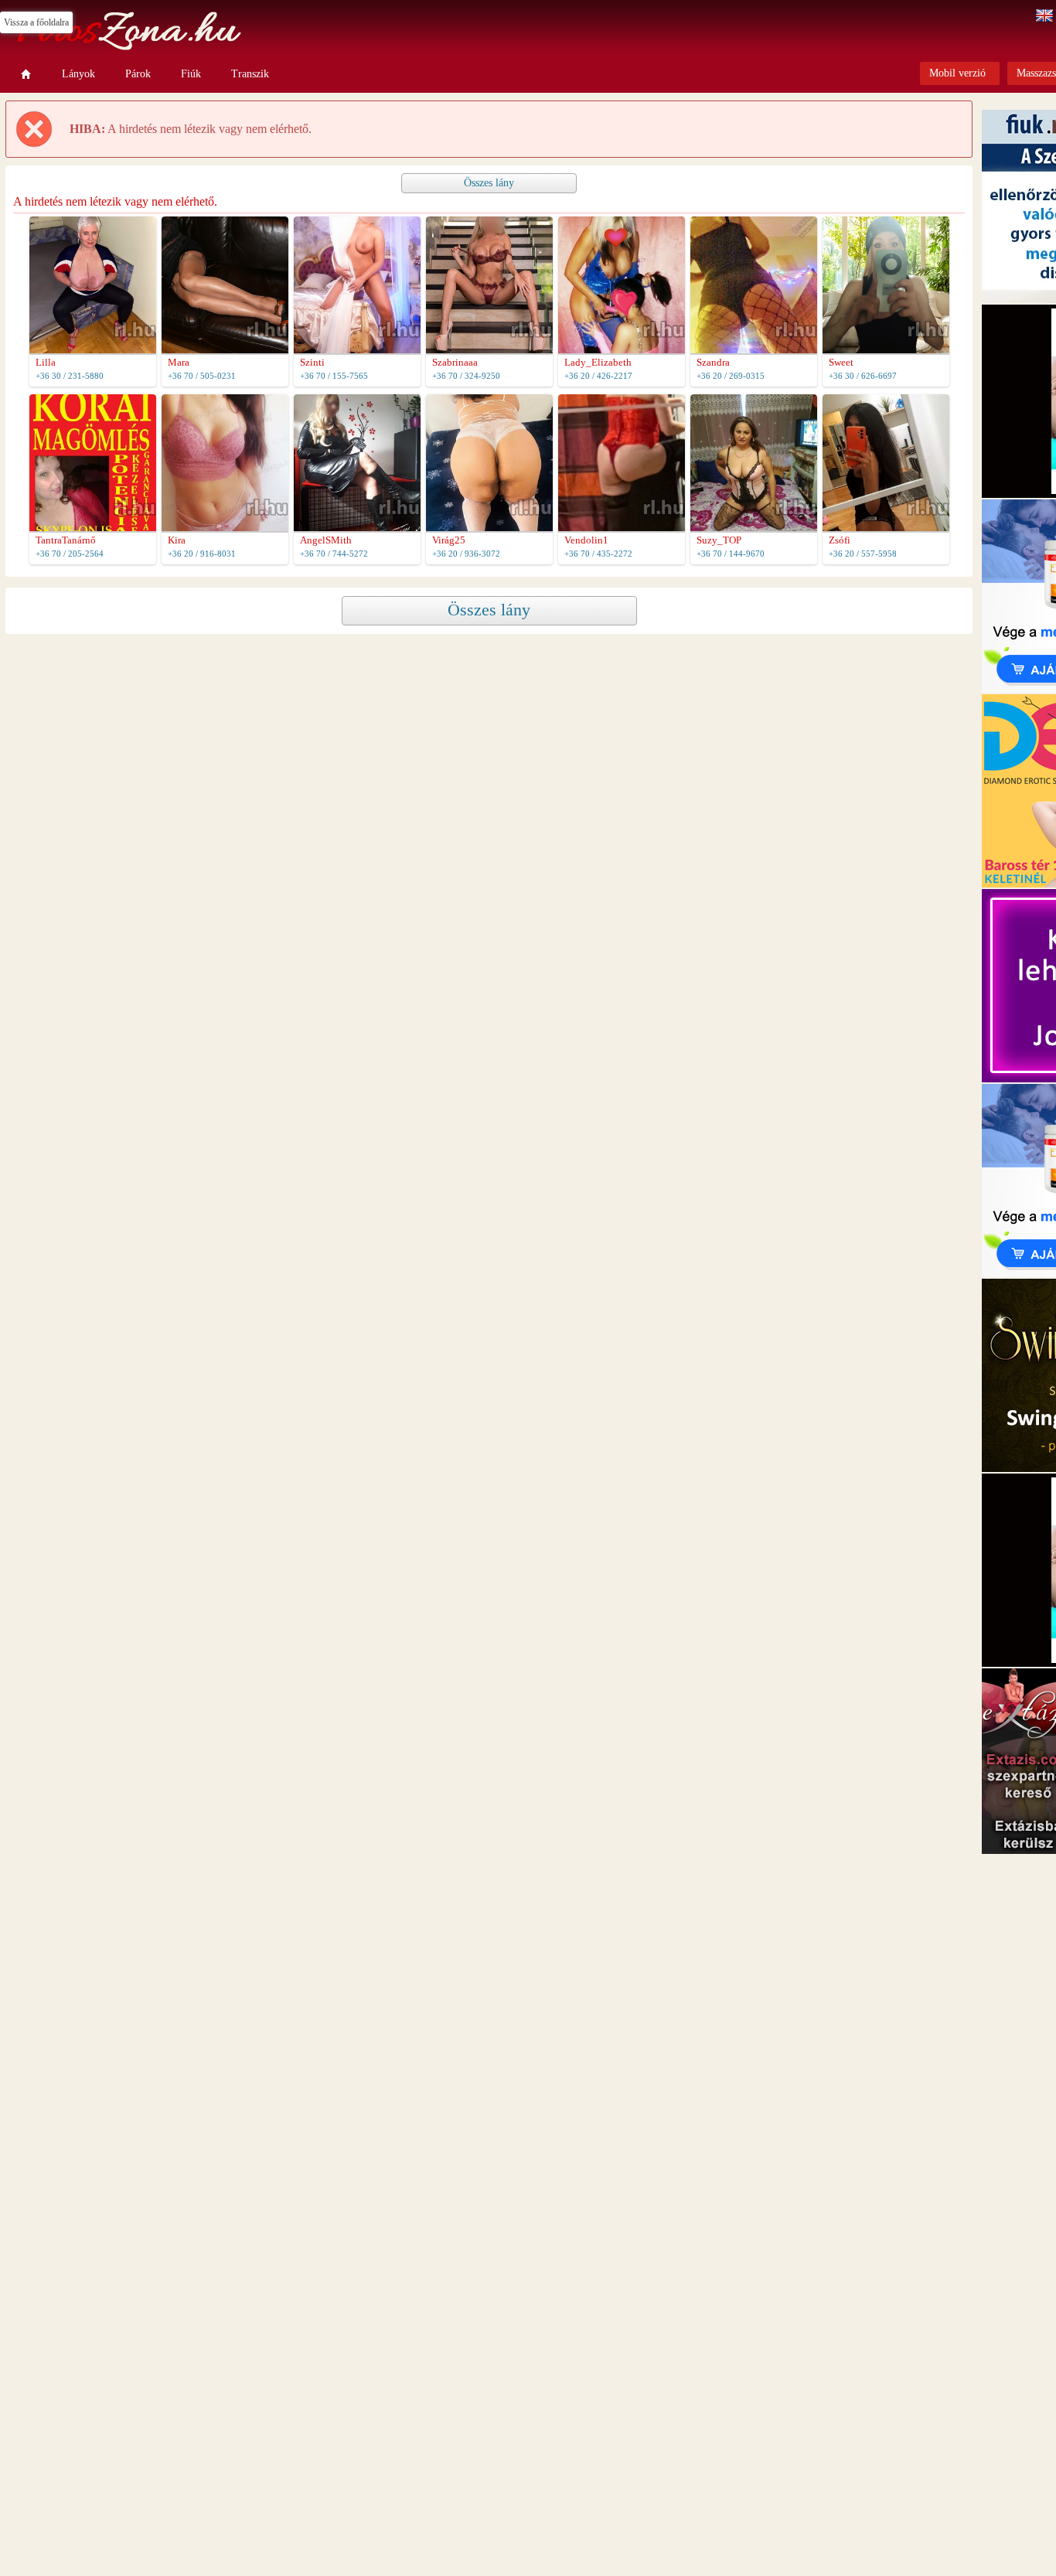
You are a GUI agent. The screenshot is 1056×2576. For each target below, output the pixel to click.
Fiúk (191, 74)
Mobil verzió (957, 73)
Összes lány (489, 183)
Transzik (250, 74)
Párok (138, 74)
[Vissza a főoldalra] (26, 74)
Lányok (78, 74)
